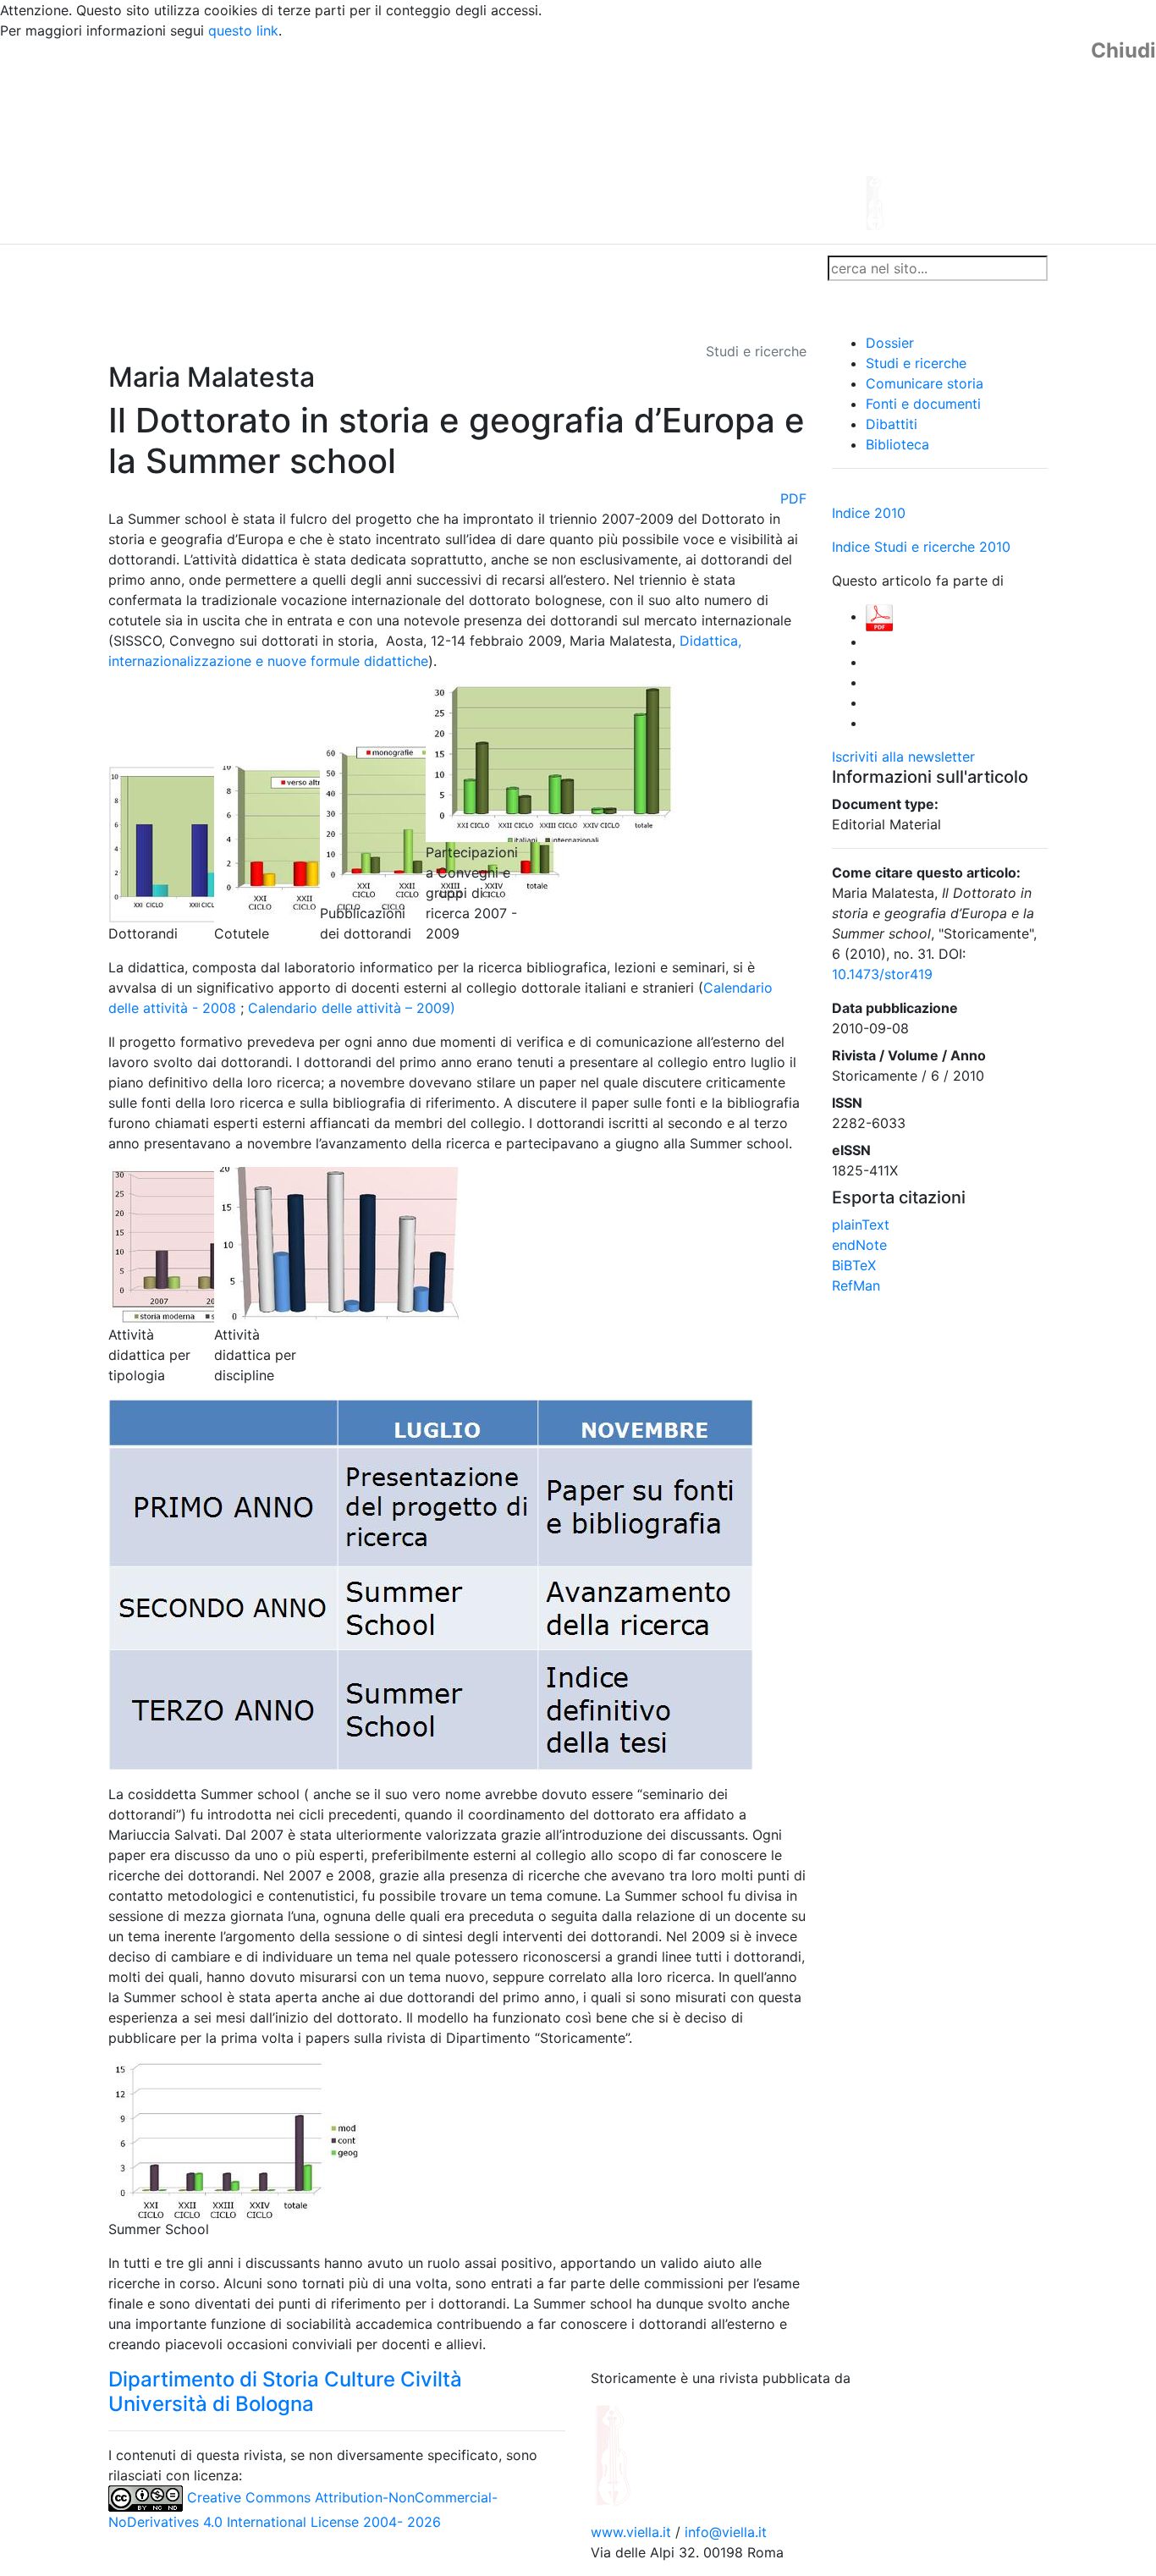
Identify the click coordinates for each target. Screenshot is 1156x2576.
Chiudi (1123, 51)
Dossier (890, 343)
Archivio (504, 268)
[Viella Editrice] (654, 2454)
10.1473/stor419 (882, 974)
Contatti (270, 268)
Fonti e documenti (923, 404)
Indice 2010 (869, 513)
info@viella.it (726, 2532)
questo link (243, 30)
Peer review (347, 268)
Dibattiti (892, 424)
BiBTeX (854, 1265)
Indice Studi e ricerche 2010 (921, 547)
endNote (859, 1245)
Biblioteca (897, 444)
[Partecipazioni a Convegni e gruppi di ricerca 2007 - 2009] (553, 762)
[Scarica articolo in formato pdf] (879, 616)
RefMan (856, 1285)
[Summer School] (235, 2139)
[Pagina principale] (531, 140)
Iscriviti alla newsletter (903, 757)
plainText (861, 1225)
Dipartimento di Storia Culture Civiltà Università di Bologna (285, 2392)
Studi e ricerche (916, 363)
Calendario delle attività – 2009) (352, 1008)
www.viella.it (633, 2532)
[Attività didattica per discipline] (341, 1245)
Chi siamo (198, 268)
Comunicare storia (925, 383)
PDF (793, 498)
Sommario (431, 268)
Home (134, 268)
